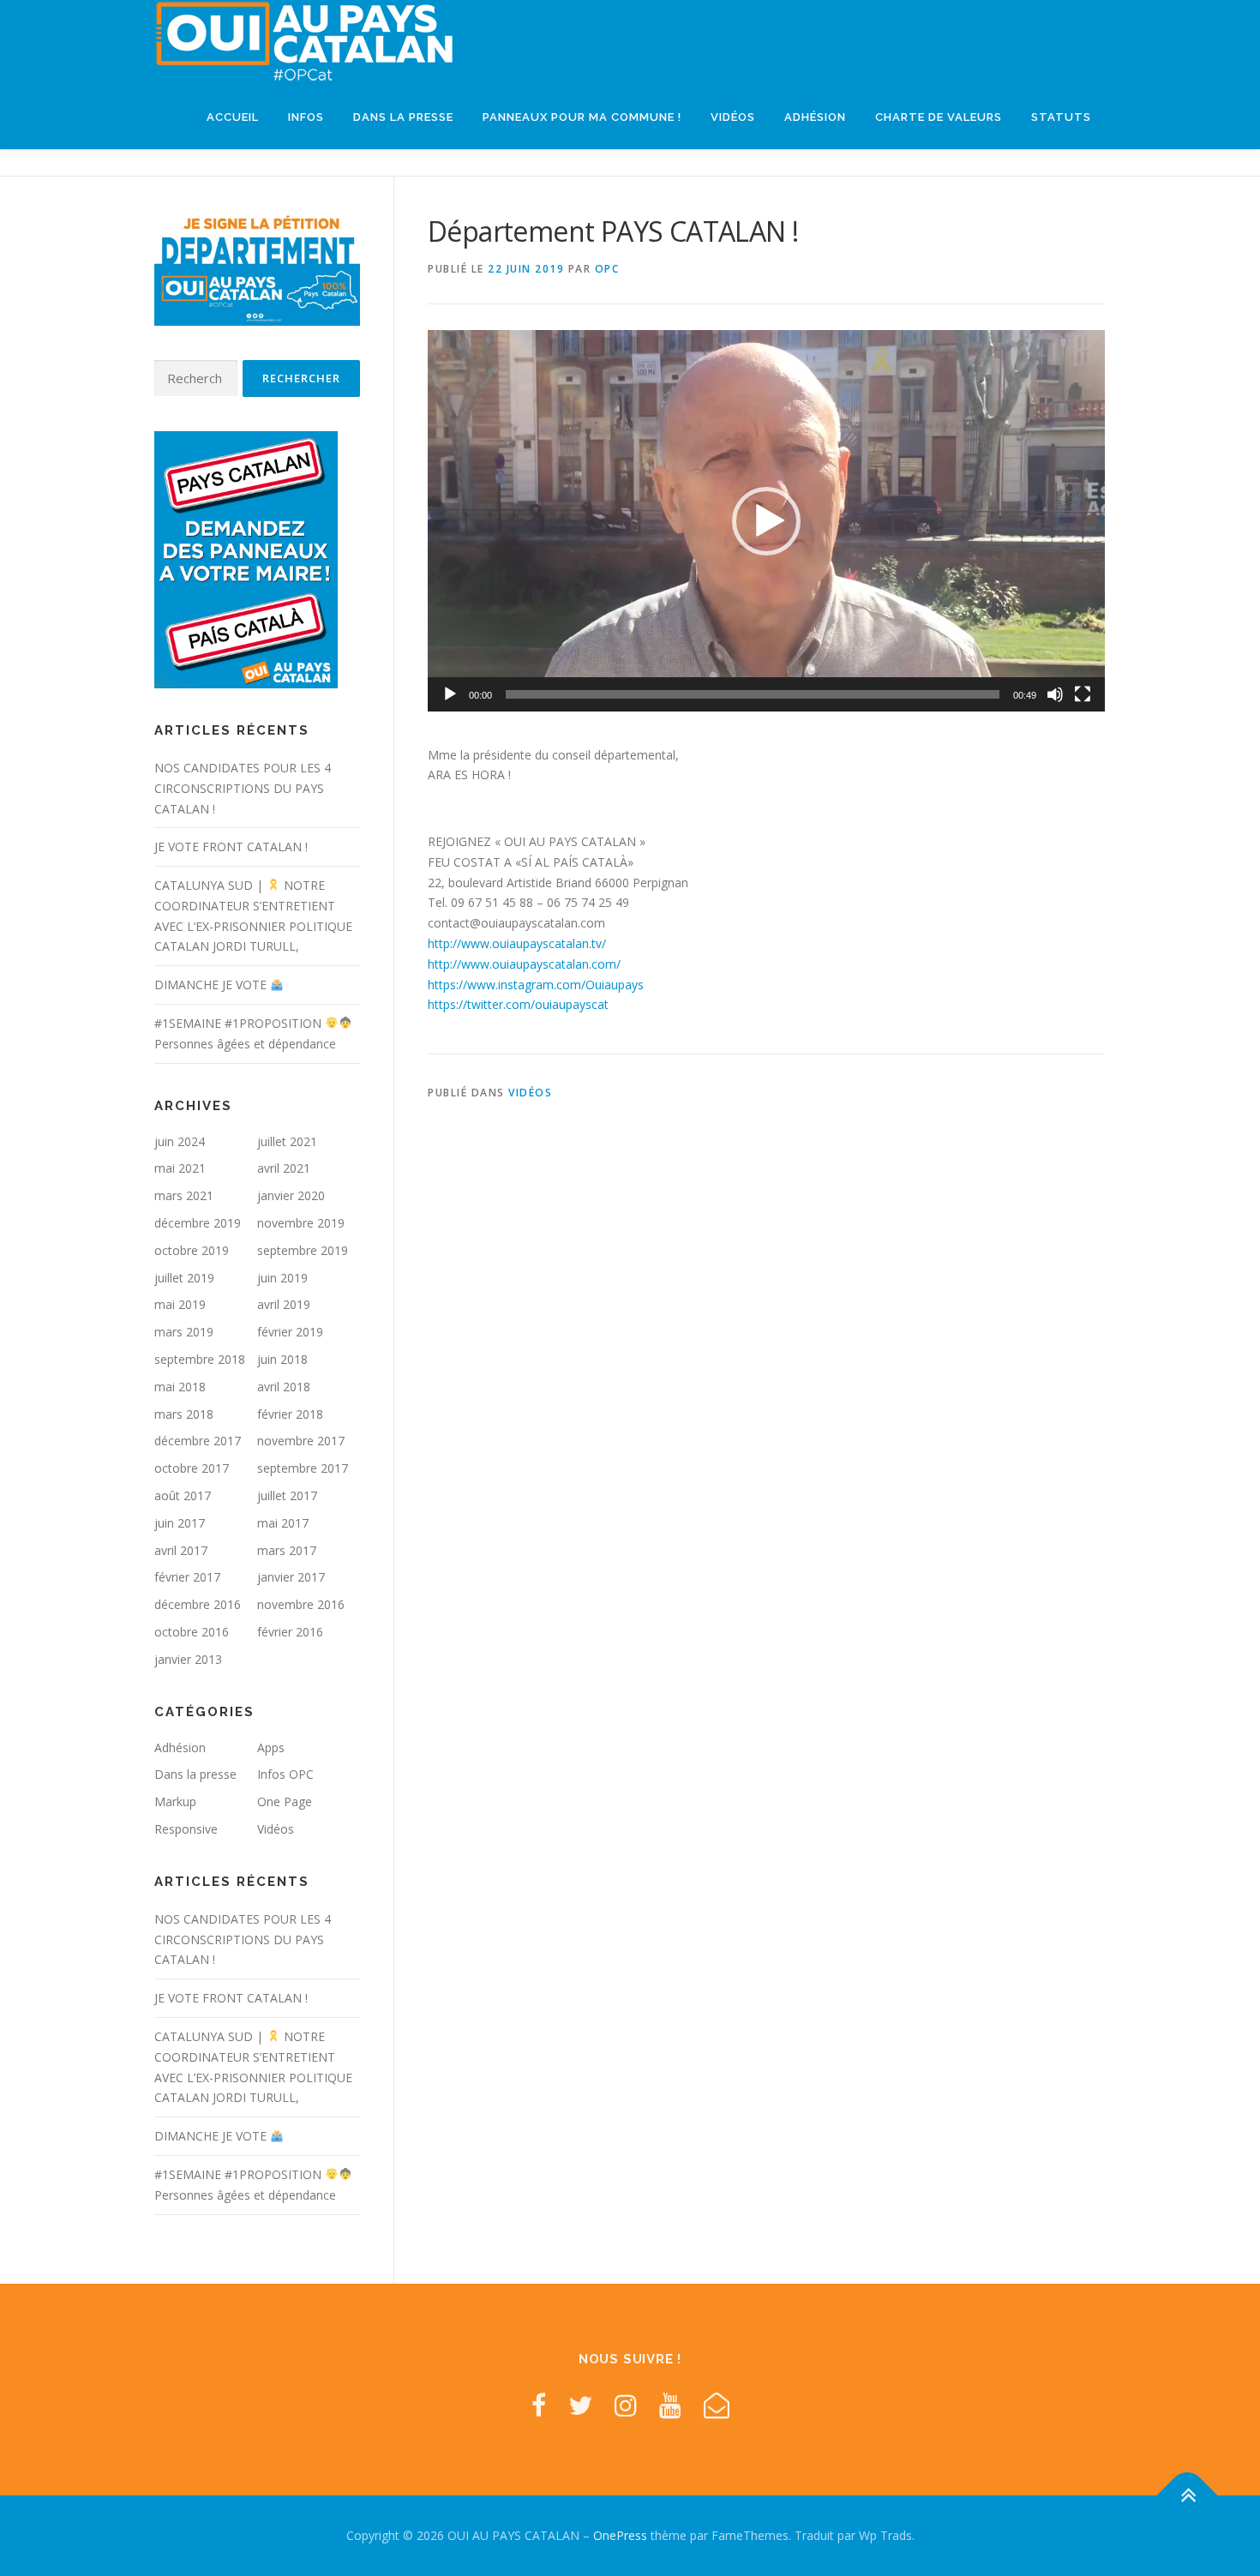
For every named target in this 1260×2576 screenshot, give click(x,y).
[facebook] (539, 2405)
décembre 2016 (198, 1604)
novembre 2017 (301, 1441)
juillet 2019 (184, 1278)
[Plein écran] (1083, 694)
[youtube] (670, 2405)
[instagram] (626, 2405)
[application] (766, 520)
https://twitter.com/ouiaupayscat (518, 1004)
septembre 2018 (200, 1359)
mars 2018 (184, 1414)
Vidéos (733, 117)
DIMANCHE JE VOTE (212, 985)
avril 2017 (181, 1550)
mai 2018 (180, 1387)
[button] (766, 521)
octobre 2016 (192, 1632)
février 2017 (187, 1577)
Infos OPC (285, 1774)
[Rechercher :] (196, 378)
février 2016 (290, 1632)
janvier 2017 (291, 1577)
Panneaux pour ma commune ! (582, 117)
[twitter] (580, 2405)
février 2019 (290, 1332)
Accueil (233, 117)
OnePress (620, 2535)
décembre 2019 (198, 1223)
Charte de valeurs (939, 117)
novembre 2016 (301, 1604)
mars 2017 (287, 1550)
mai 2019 (180, 1304)
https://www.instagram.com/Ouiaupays (536, 985)
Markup (175, 1801)
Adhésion (815, 117)
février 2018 (290, 1414)
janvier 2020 (291, 1195)
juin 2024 (180, 1141)
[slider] (753, 694)
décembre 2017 (198, 1441)
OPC (607, 269)
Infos (306, 117)
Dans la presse (403, 117)
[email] (717, 2405)
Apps (271, 1747)
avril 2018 (284, 1387)
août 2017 (183, 1495)
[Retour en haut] (1188, 2496)
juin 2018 (282, 1359)
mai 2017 (283, 1523)
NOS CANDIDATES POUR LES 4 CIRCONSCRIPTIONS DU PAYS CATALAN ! (243, 788)
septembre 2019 (303, 1250)
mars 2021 (184, 1195)
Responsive (186, 1829)
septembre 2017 (303, 1468)
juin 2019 (282, 1278)
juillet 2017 (287, 1495)
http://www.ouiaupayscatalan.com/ (524, 964)
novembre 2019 (301, 1223)
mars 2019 (184, 1332)
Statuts (1061, 117)
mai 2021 (180, 1168)
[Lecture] (450, 694)
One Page (285, 1801)
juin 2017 (180, 1523)
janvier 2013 (188, 1659)
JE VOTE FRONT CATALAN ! (231, 847)
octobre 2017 (192, 1468)
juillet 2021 (287, 1141)
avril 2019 (284, 1304)
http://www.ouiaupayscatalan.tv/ (517, 943)
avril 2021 (284, 1168)
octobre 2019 (192, 1250)
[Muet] (1055, 694)
